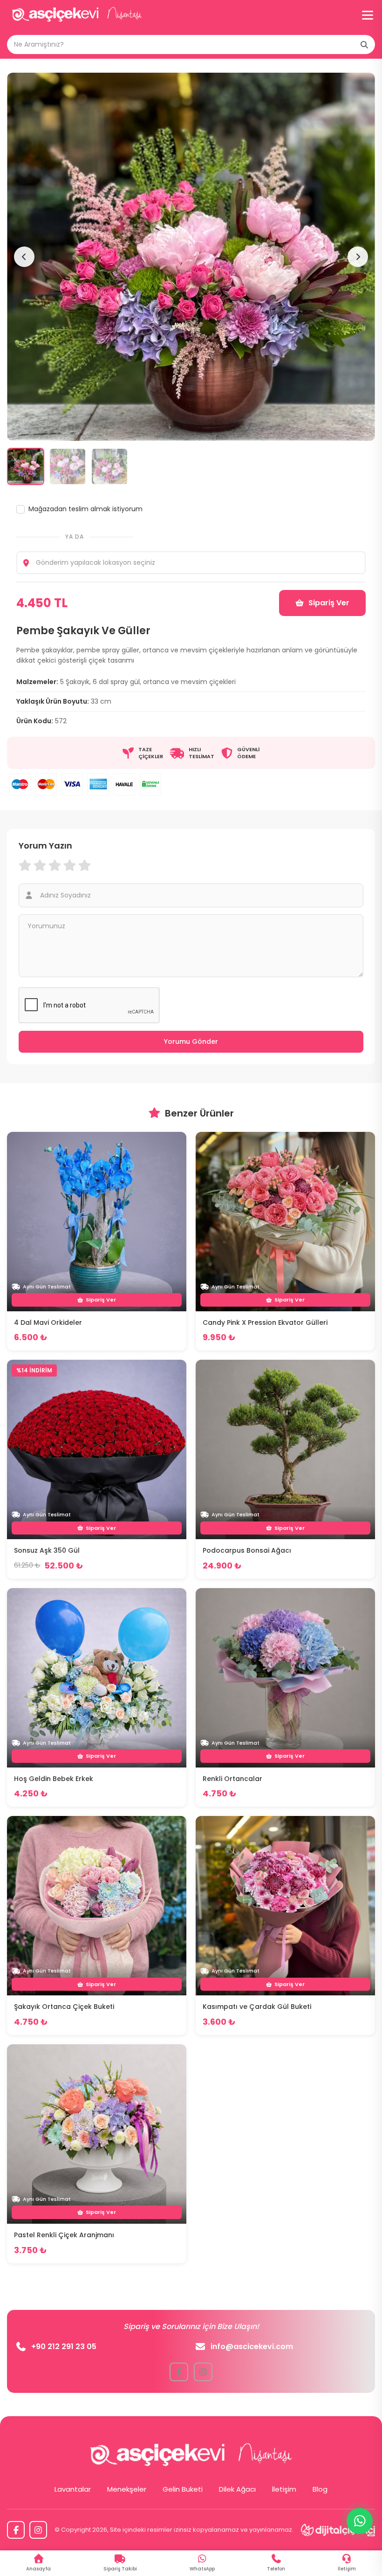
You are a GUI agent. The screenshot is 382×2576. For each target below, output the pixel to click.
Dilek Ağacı (237, 2489)
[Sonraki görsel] (358, 257)
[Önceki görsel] (24, 257)
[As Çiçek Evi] (77, 15)
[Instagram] (38, 2530)
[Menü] (368, 15)
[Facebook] (16, 2530)
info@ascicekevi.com (252, 2346)
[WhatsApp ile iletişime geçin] (360, 2521)
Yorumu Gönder (191, 1041)
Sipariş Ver (329, 603)
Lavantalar (73, 2489)
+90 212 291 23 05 (64, 2346)
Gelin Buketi (183, 2489)
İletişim (284, 2489)
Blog (320, 2489)
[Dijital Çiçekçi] (338, 2530)
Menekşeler (127, 2489)
